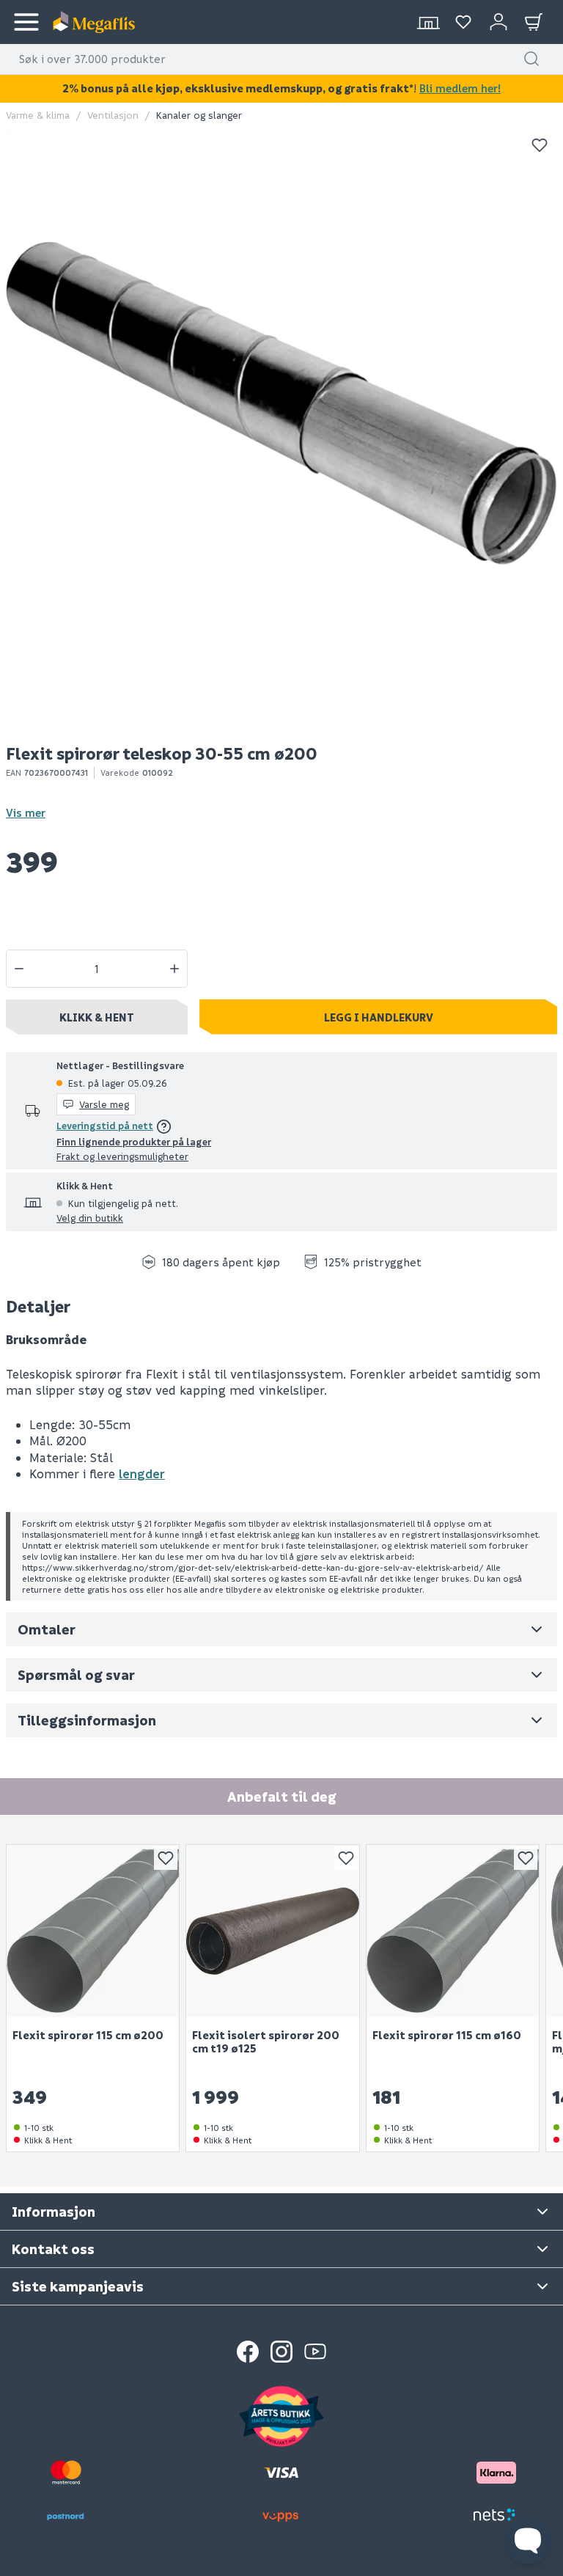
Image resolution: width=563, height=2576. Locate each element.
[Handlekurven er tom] (534, 22)
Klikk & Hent (97, 1017)
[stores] (428, 22)
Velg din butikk (90, 1218)
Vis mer (26, 812)
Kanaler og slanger (199, 115)
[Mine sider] (463, 22)
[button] (531, 59)
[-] (19, 969)
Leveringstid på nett (105, 1125)
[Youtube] (315, 2352)
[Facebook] (248, 2352)
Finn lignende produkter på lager (134, 1141)
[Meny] (26, 22)
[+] (174, 969)
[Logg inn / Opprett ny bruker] (498, 22)
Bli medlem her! (460, 88)
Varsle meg (104, 1104)
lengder (142, 1474)
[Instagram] (281, 2352)
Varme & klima (38, 115)
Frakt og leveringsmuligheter (122, 1156)
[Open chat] (528, 2541)
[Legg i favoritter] (540, 145)
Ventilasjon (113, 115)
